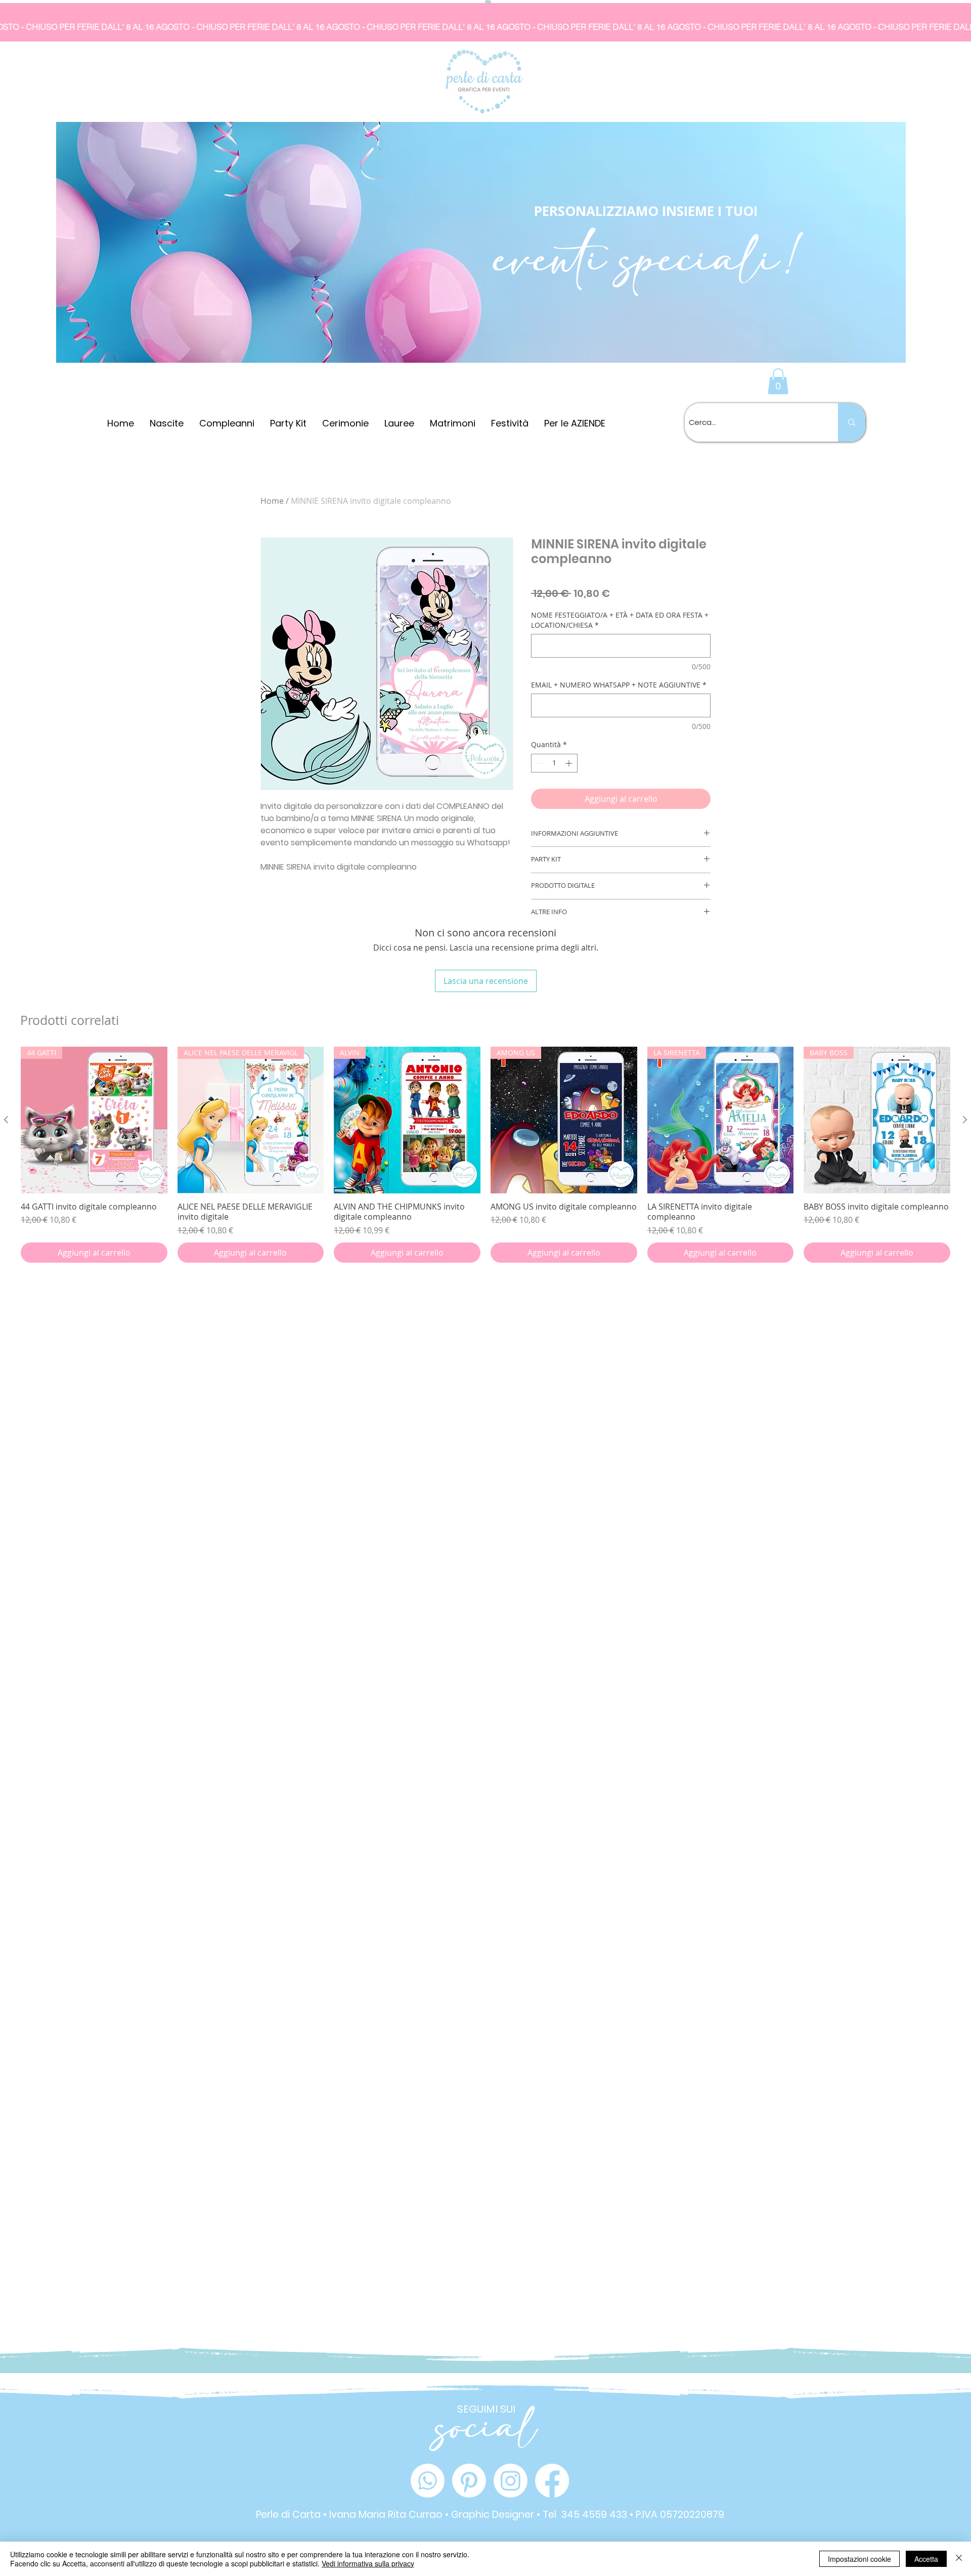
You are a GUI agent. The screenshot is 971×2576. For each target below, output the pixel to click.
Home (272, 501)
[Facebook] (552, 2481)
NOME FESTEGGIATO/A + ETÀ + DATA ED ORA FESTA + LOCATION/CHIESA (620, 620)
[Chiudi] (959, 2559)
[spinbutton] (554, 763)
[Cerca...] (852, 422)
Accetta (926, 2559)
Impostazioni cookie (859, 2559)
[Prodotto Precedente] (6, 1120)
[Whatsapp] (428, 2481)
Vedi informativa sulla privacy (368, 2563)
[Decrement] (539, 763)
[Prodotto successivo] (965, 1120)
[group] (485, 1155)
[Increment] (570, 763)
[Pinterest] (469, 2481)
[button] (778, 381)
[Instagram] (511, 2481)
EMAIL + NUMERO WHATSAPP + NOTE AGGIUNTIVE (619, 685)
